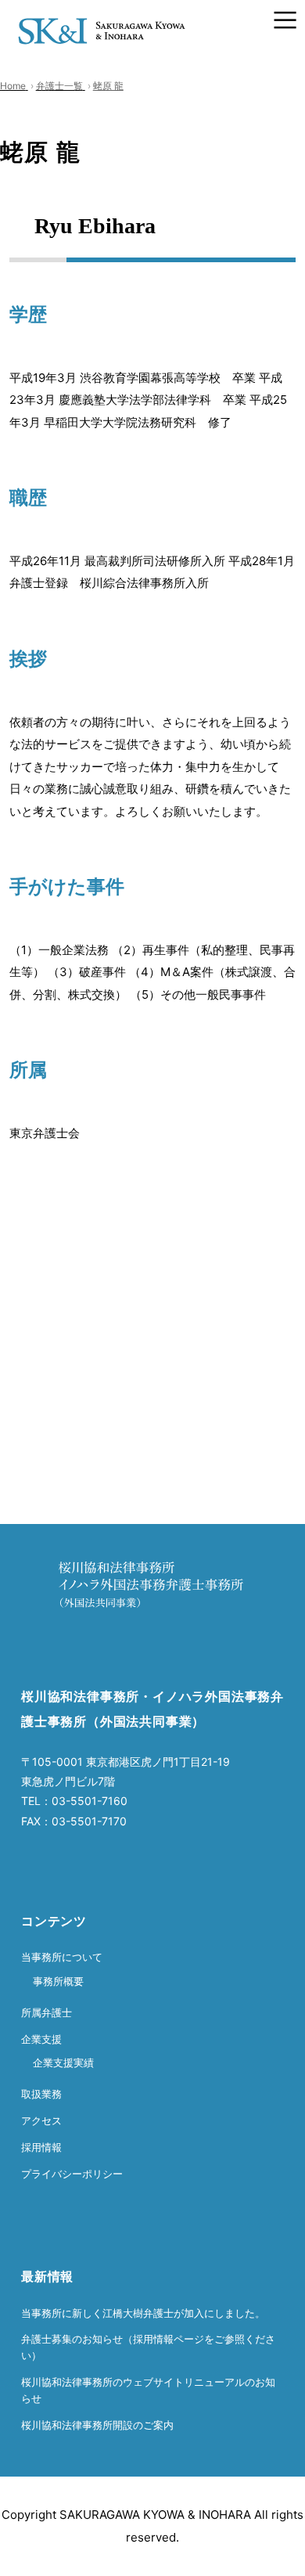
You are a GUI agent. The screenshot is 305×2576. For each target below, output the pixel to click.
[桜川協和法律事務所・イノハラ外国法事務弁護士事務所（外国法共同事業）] (102, 20)
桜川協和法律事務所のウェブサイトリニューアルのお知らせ (148, 2390)
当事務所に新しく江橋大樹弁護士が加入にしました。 (143, 2313)
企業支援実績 (63, 2063)
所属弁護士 (47, 2012)
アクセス (41, 2120)
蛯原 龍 (108, 86)
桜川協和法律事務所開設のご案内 (97, 2425)
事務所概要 (58, 1981)
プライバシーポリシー (72, 2174)
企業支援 (41, 2039)
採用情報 (41, 2147)
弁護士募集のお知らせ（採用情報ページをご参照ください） (148, 2347)
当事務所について (62, 1957)
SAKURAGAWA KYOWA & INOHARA (155, 2515)
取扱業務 (41, 2094)
